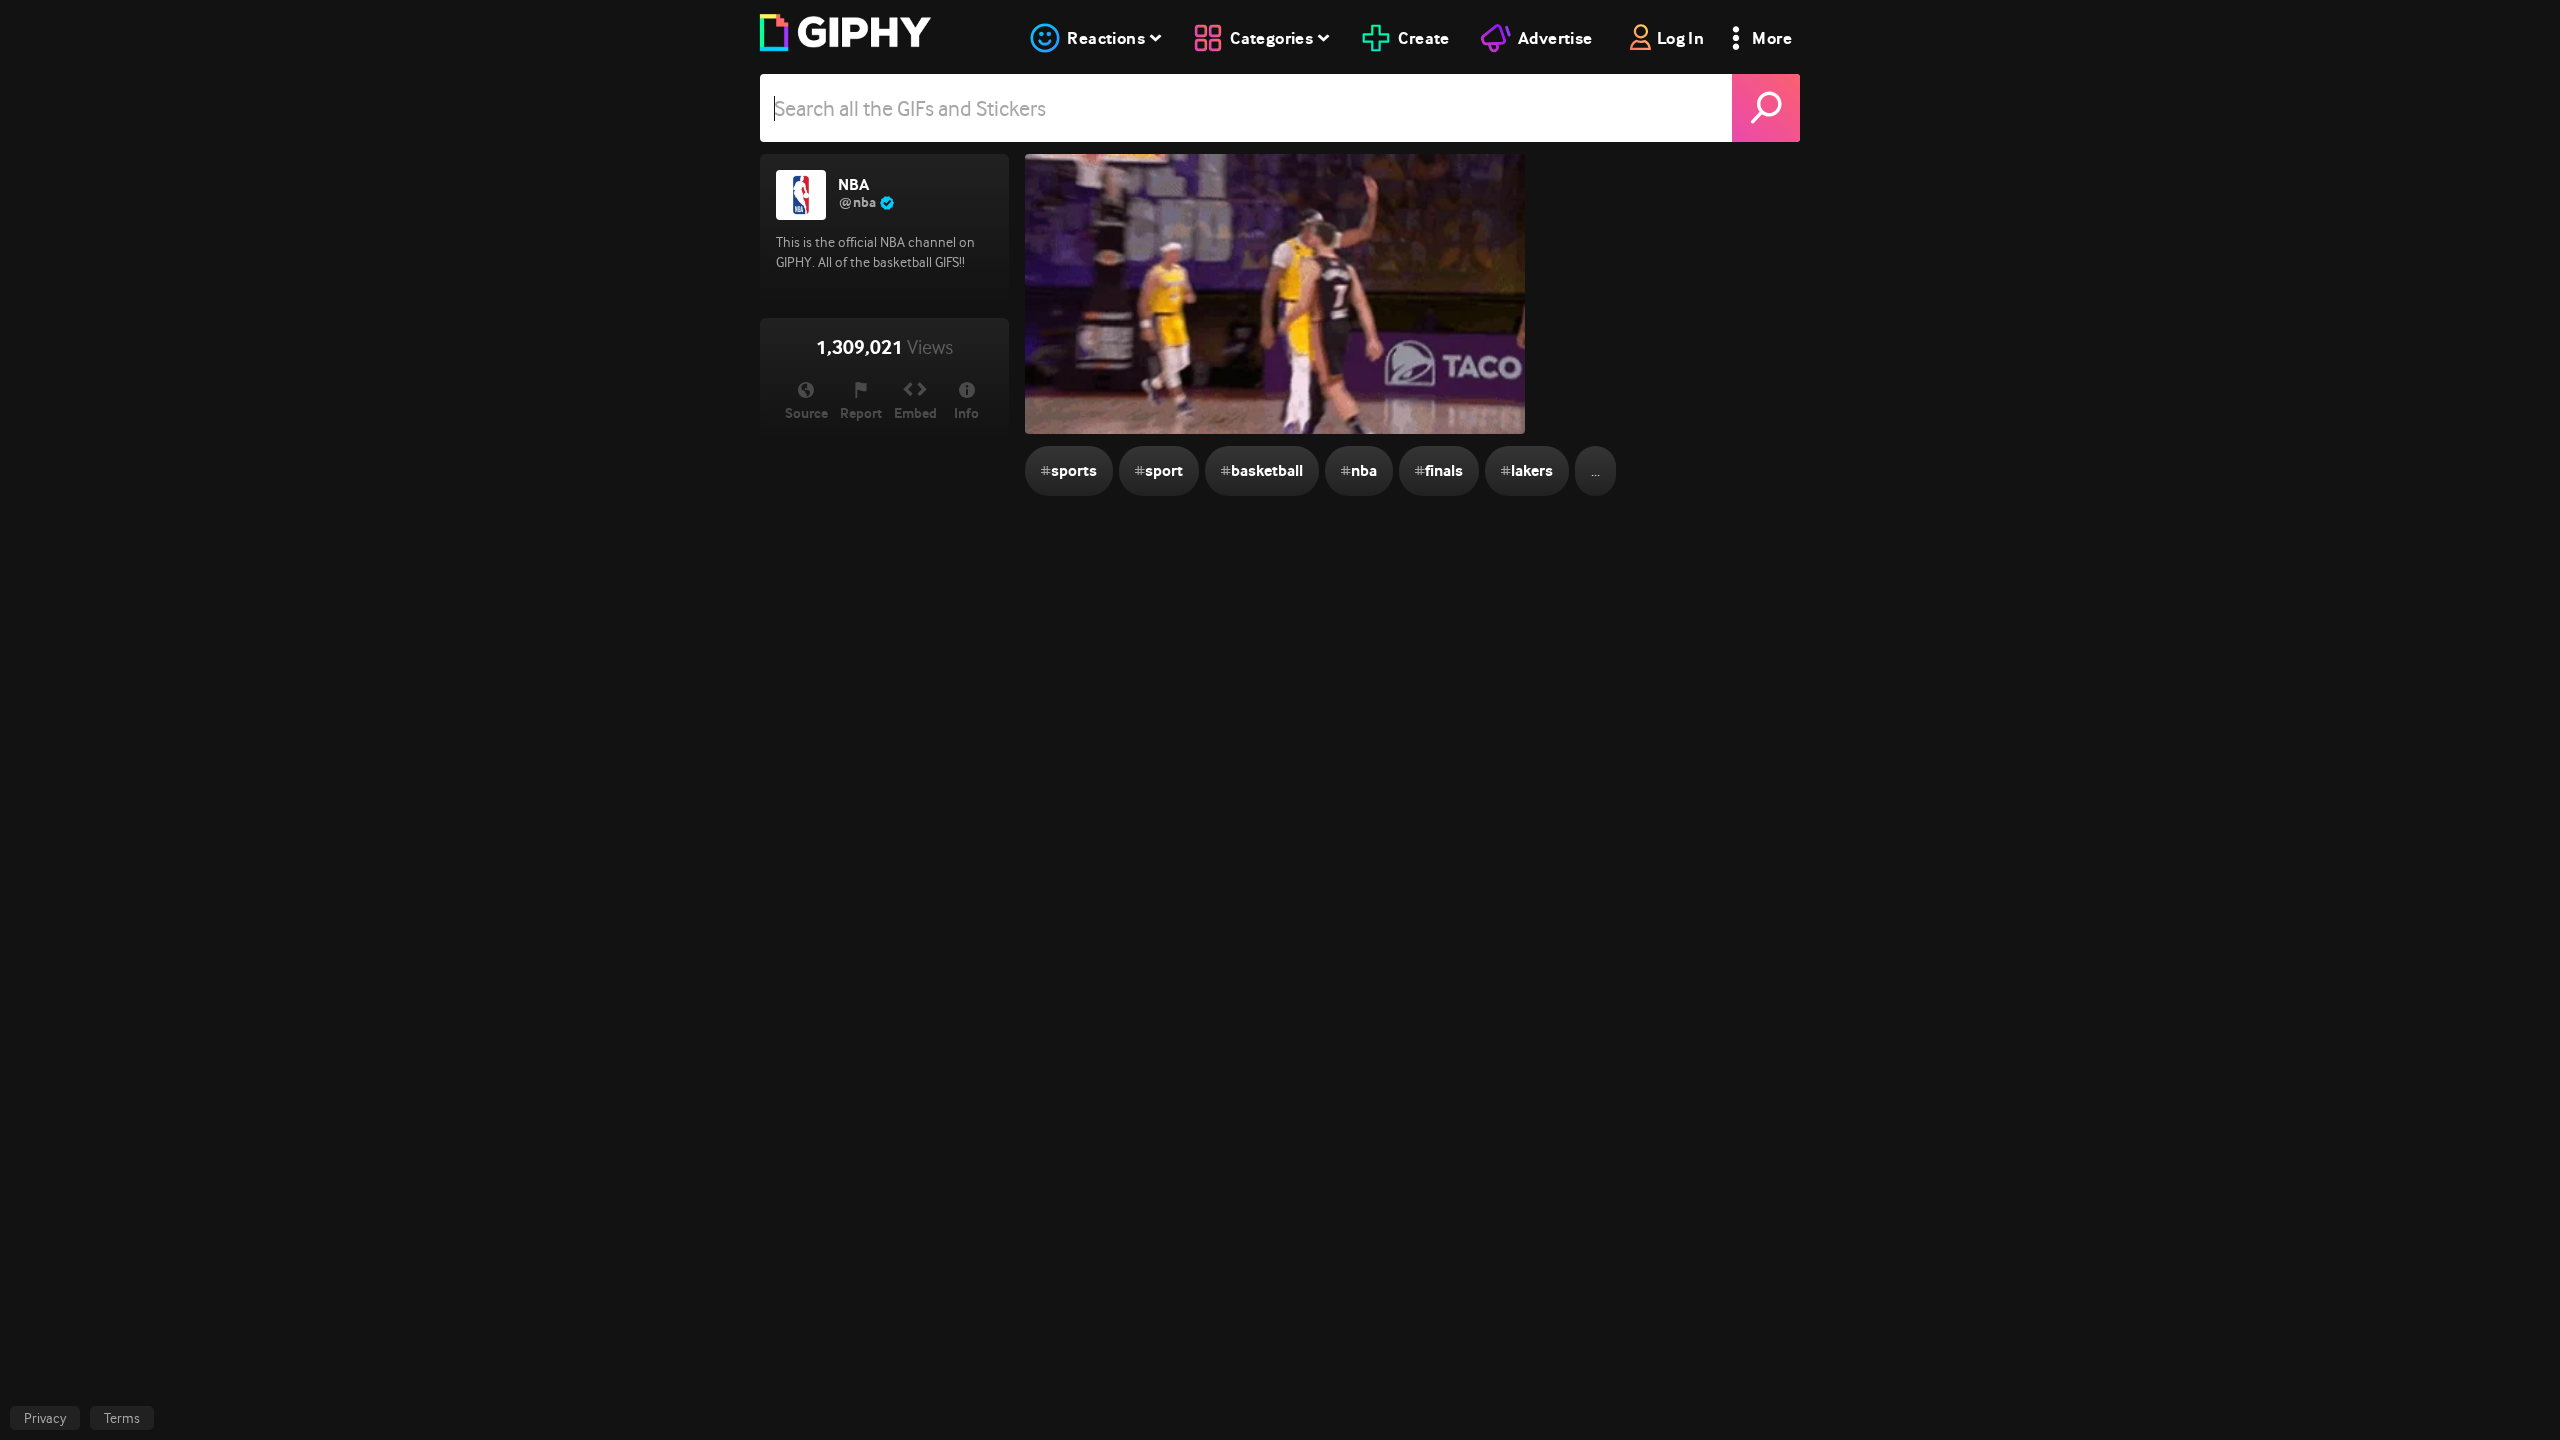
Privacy (45, 1418)
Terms (122, 1418)
